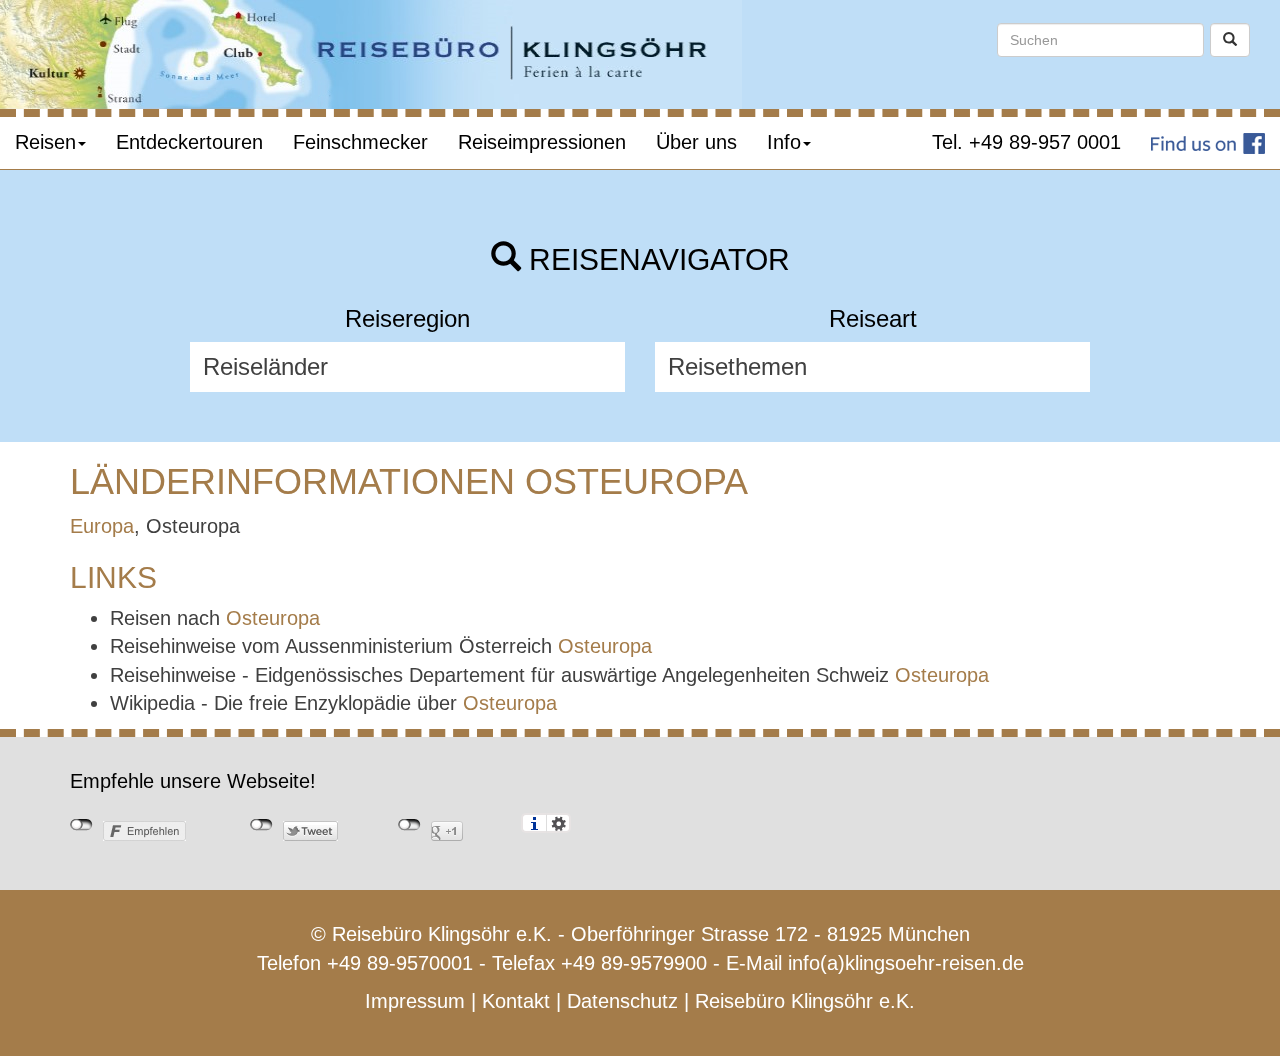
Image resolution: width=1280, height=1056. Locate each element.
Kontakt (516, 1001)
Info (784, 142)
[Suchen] (1230, 40)
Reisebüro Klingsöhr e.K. (805, 1001)
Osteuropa (273, 618)
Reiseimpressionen (542, 142)
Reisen (45, 142)
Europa (102, 526)
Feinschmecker (360, 142)
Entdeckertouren (189, 142)
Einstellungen (558, 823)
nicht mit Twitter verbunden (261, 825)
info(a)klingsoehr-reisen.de (906, 963)
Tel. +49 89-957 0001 (1026, 142)
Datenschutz (622, 1001)
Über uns (696, 142)
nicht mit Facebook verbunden (81, 825)
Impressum (415, 1001)
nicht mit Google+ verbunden (409, 825)
